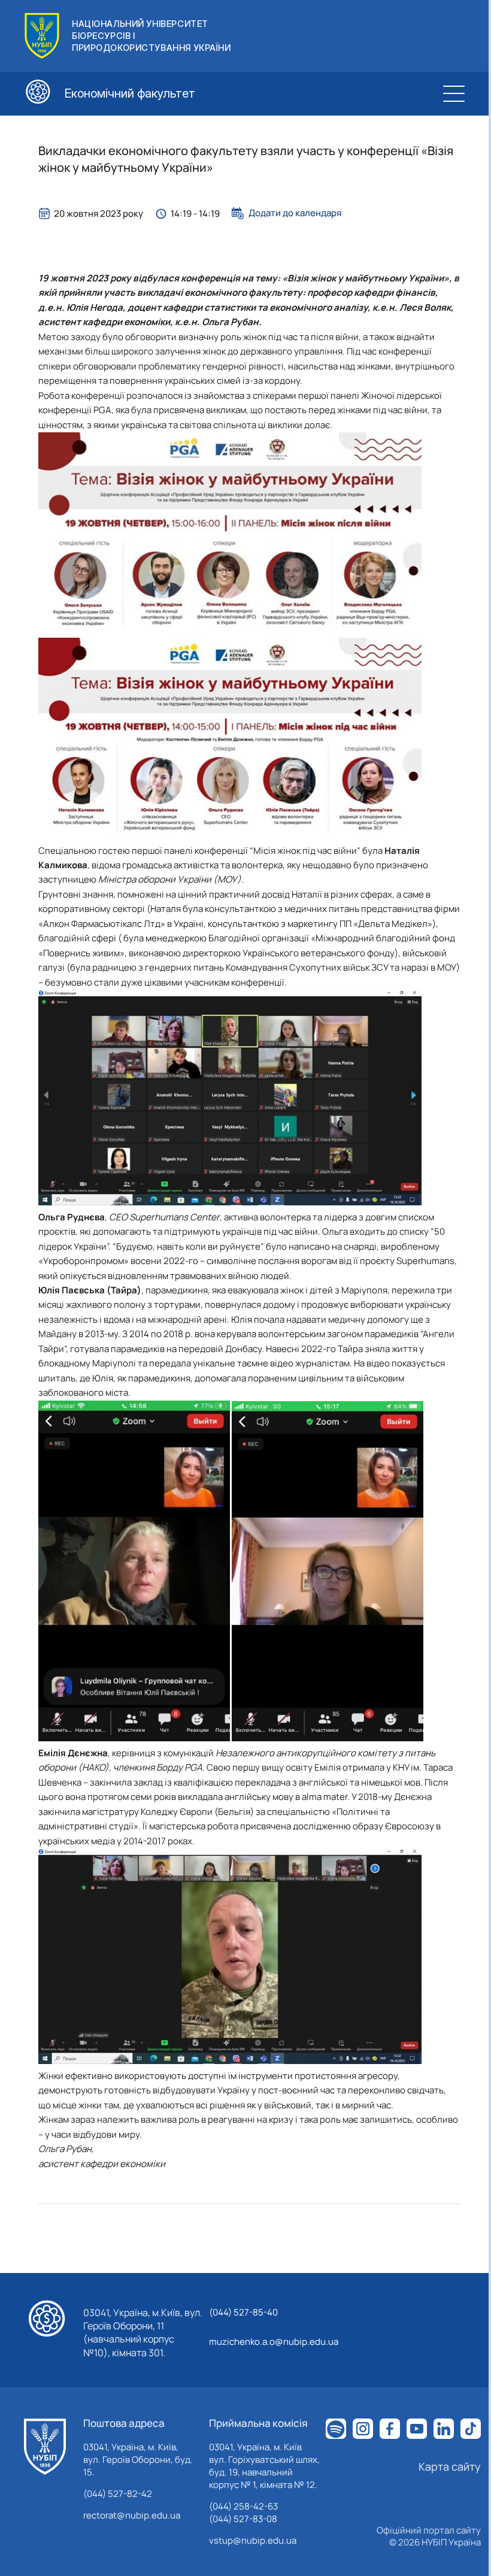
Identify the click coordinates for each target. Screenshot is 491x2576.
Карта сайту (450, 2466)
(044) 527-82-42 (118, 2494)
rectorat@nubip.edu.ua (132, 2515)
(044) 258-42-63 (243, 2506)
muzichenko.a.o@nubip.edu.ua (274, 2342)
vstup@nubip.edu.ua (253, 2540)
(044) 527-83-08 (243, 2519)
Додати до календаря (295, 213)
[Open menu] (454, 93)
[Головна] (45, 2447)
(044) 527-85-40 (243, 2312)
